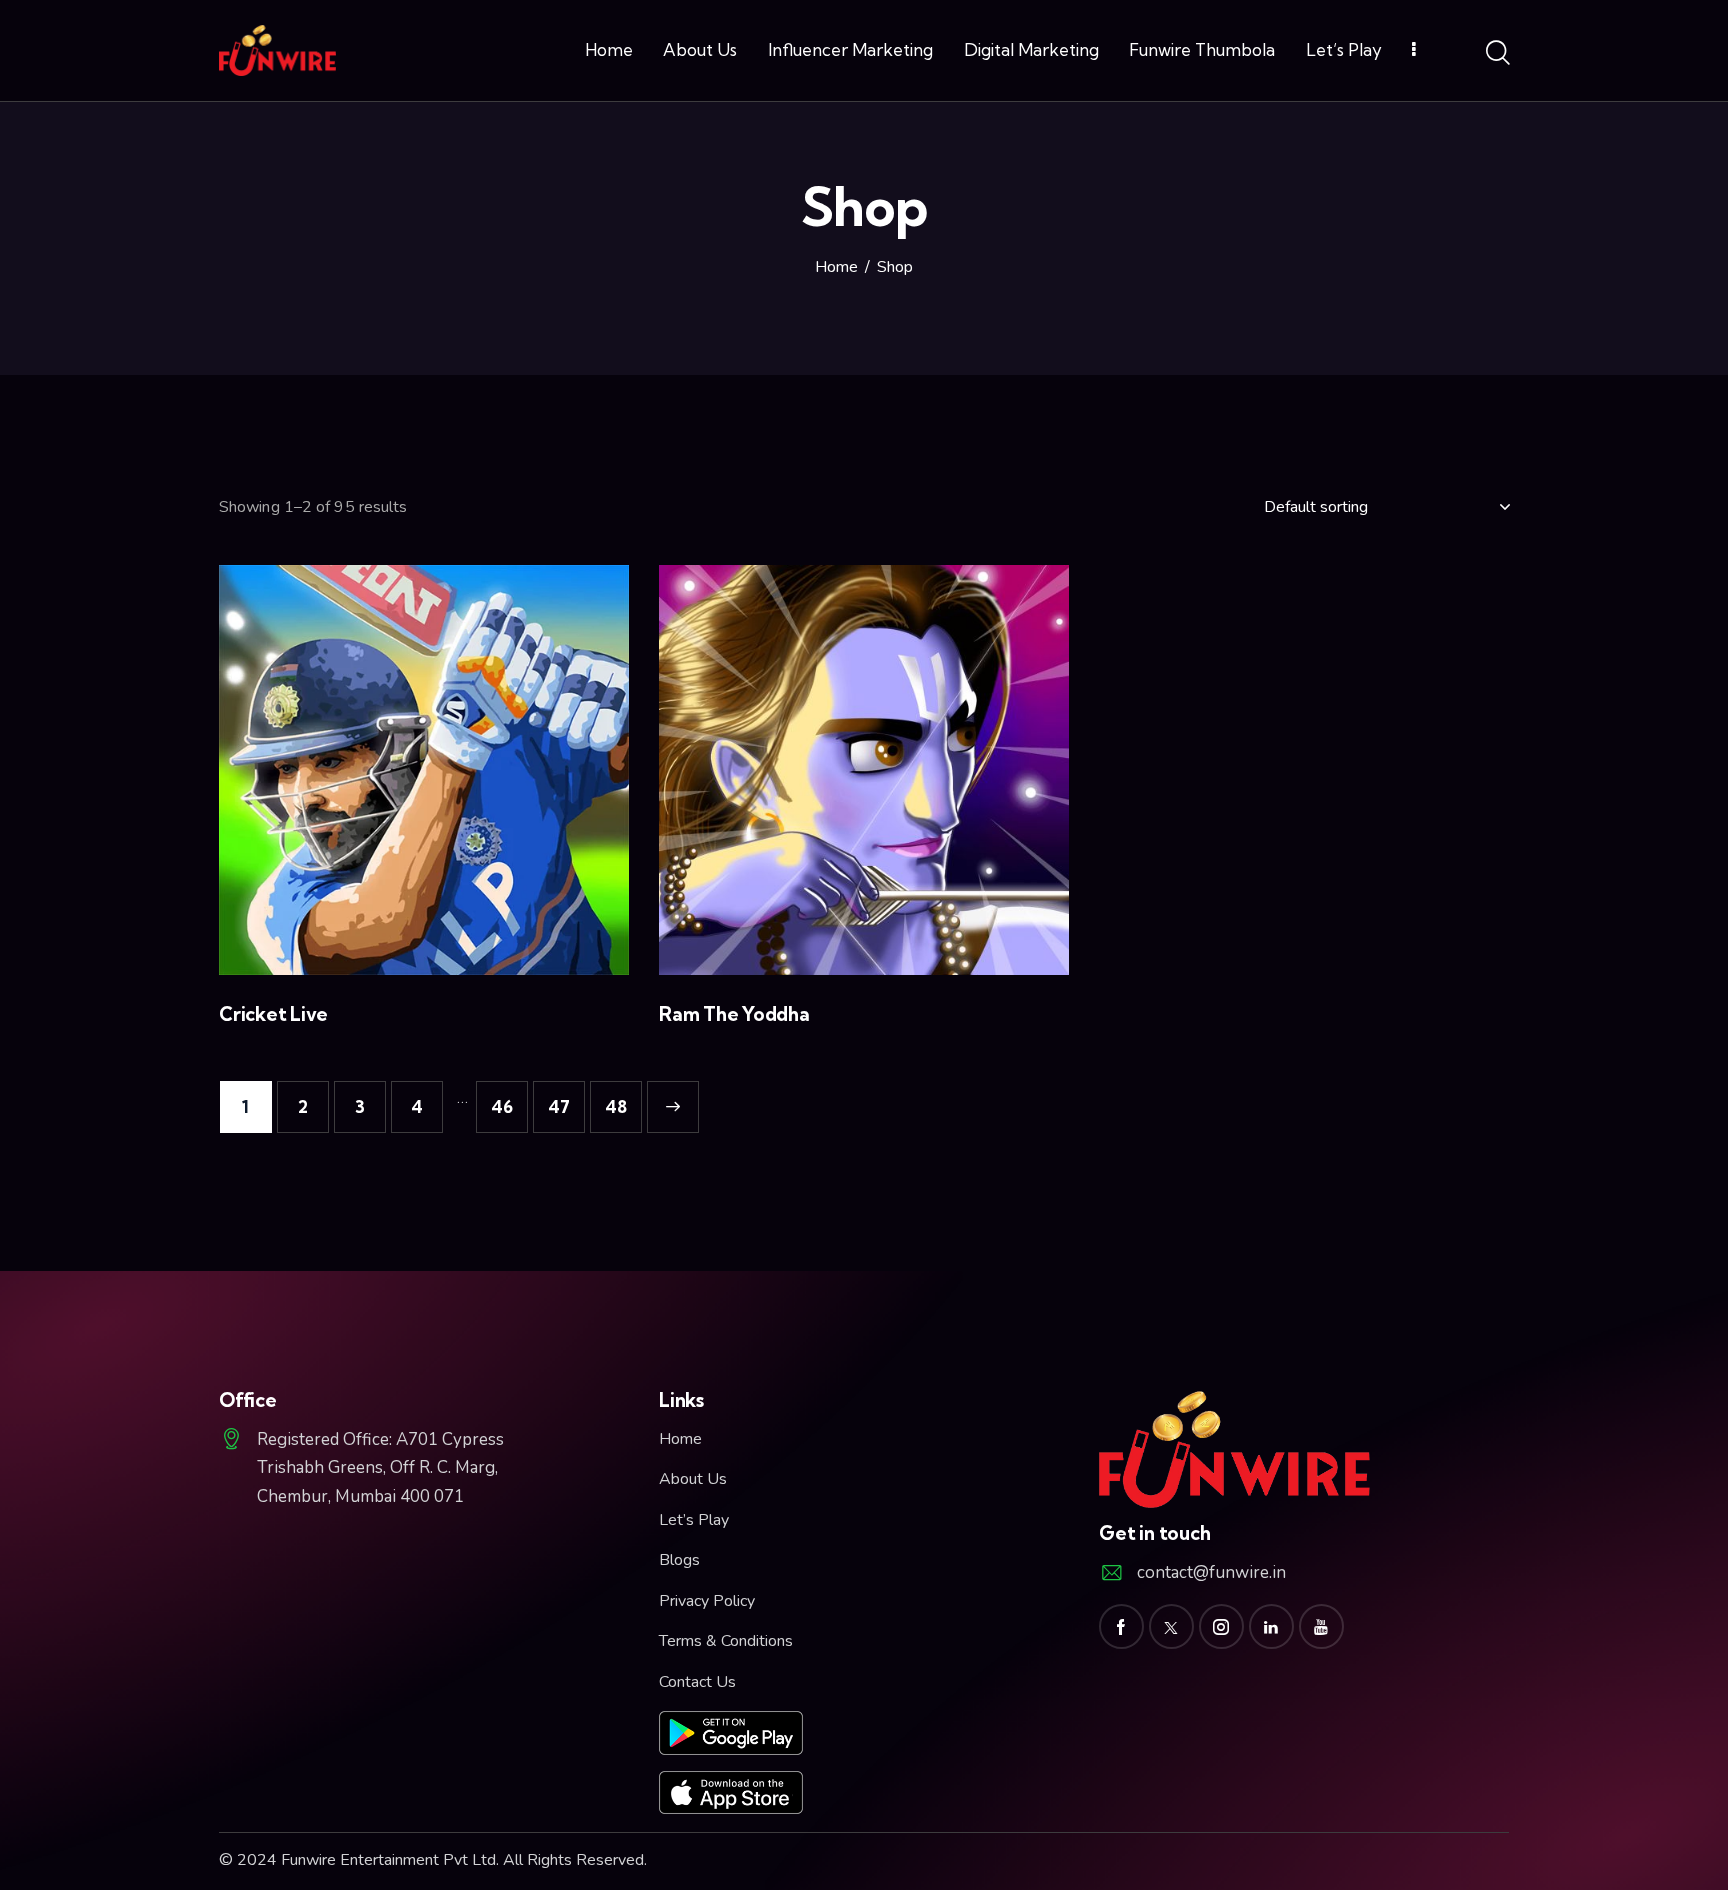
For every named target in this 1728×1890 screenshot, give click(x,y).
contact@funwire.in (1211, 1572)
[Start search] (1496, 54)
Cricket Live (273, 1014)
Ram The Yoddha (734, 1014)
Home (836, 268)
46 (502, 1106)
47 (559, 1106)
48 (616, 1106)
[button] (396, 770)
